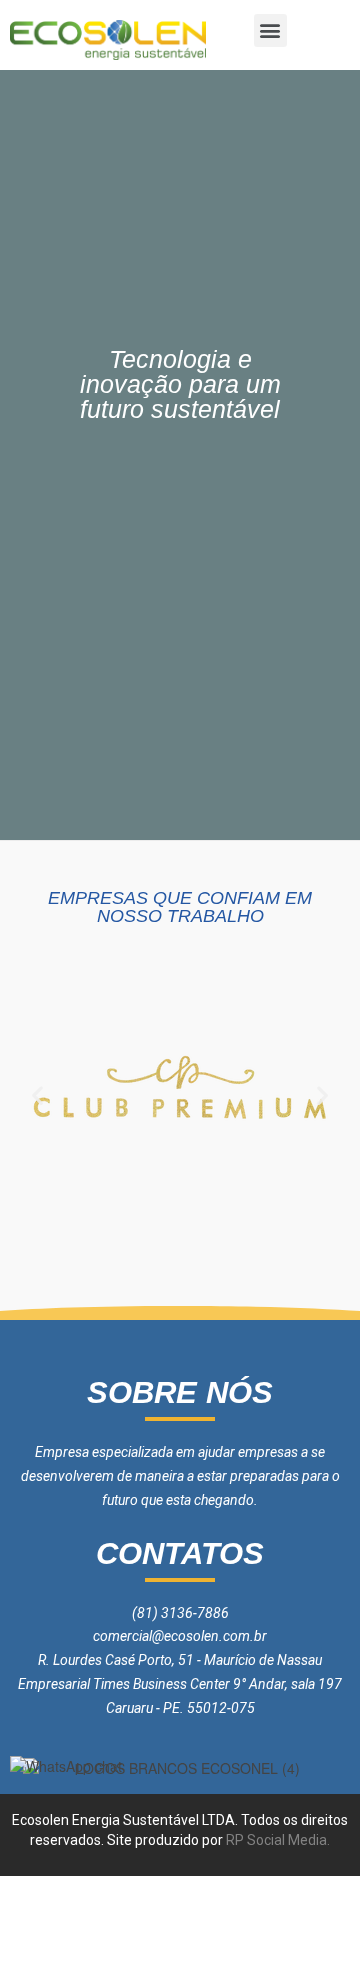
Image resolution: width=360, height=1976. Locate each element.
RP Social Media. (276, 1840)
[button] (270, 30)
